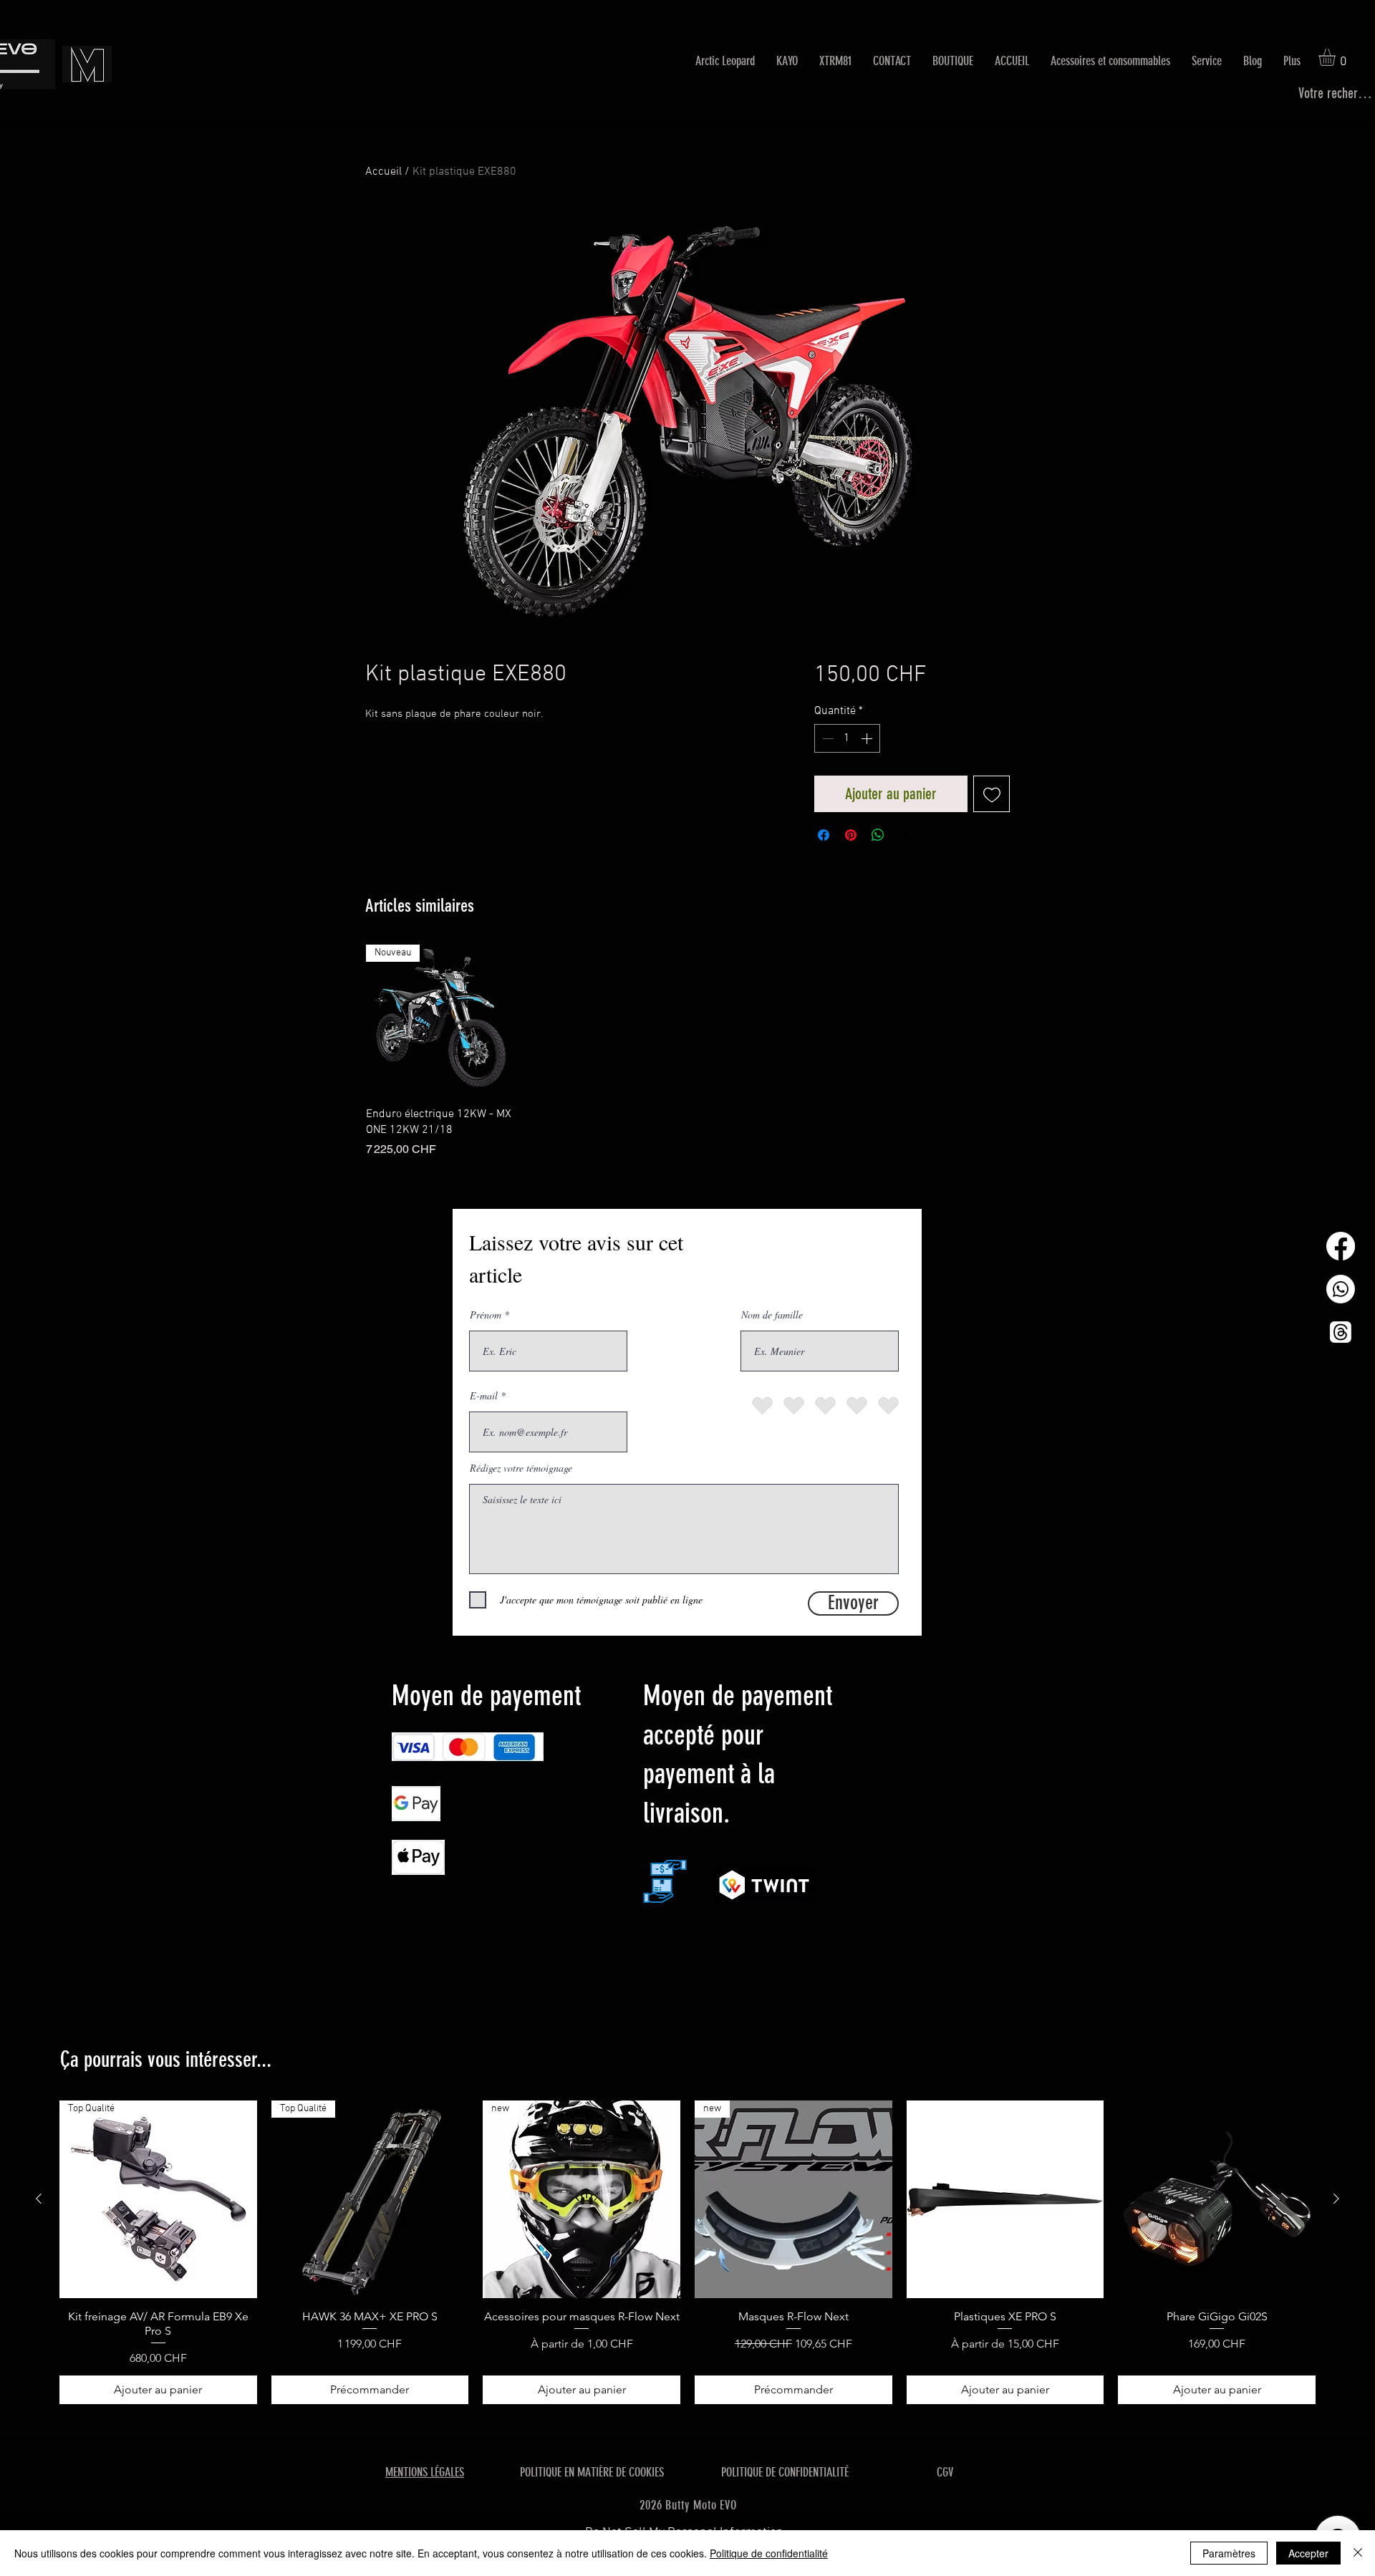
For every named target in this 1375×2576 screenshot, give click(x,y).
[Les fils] (1341, 1332)
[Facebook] (1341, 1246)
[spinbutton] (847, 738)
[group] (687, 1051)
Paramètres (1229, 2553)
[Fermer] (1358, 2553)
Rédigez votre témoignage (521, 1468)
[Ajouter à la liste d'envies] (992, 794)
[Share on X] (905, 835)
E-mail (484, 1396)
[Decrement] (826, 738)
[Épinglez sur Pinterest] (851, 835)
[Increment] (868, 738)
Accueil (383, 172)
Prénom (486, 1315)
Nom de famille (772, 1315)
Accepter (1308, 2553)
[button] (1337, 57)
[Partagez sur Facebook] (824, 835)
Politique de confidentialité (769, 2553)
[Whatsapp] (1341, 1289)
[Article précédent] (39, 2199)
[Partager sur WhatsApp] (878, 835)
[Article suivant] (1336, 2199)
